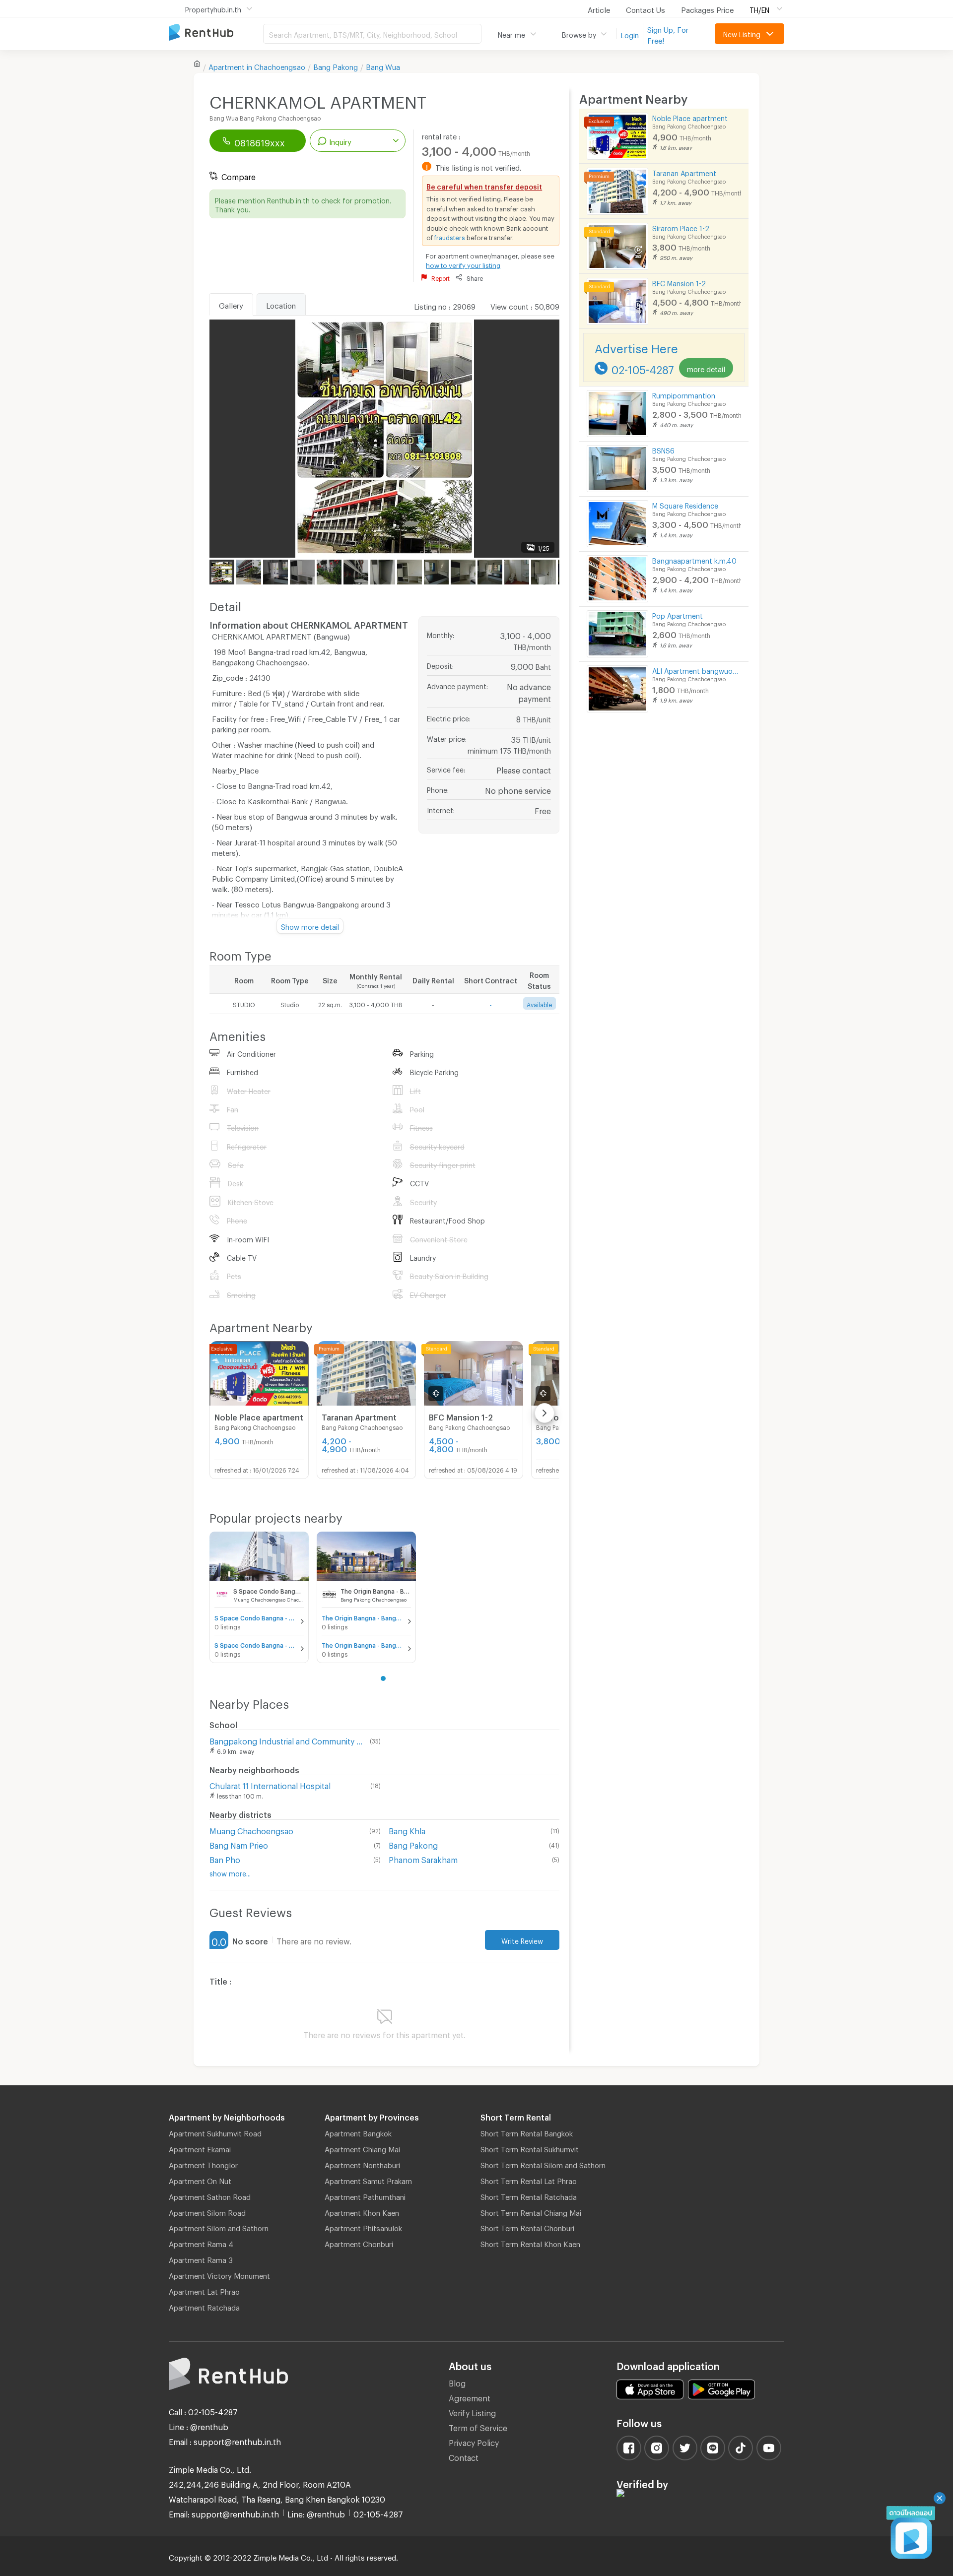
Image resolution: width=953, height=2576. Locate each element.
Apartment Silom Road (207, 2211)
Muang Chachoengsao (251, 1830)
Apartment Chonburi (359, 2243)
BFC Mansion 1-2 (679, 282)
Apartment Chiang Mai (362, 2148)
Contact (464, 2456)
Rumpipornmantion (684, 394)
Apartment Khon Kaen (362, 2211)
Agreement (470, 2397)
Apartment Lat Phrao (204, 2290)
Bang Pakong (336, 65)
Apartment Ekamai (200, 2148)
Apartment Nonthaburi (362, 2164)
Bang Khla (407, 1830)
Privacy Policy (474, 2441)
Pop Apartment (678, 614)
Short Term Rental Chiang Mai (531, 2211)
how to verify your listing (463, 264)
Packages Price (707, 8)
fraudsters (450, 236)
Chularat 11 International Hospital (270, 1784)
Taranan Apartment (684, 172)
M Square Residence (685, 504)
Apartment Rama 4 (201, 2243)
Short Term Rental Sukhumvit (530, 2148)
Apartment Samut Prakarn (368, 2180)
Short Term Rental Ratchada (529, 2195)
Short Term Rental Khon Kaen (530, 2243)
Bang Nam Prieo (239, 1844)
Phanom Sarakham (423, 1858)
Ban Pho (225, 1858)
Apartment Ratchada (204, 2306)
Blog (457, 2382)
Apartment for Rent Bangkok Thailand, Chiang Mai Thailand (216, 33)
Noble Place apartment (690, 117)
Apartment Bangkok (358, 2132)
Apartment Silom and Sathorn (219, 2227)
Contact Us (646, 8)
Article (599, 8)
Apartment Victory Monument (219, 2274)
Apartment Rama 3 (201, 2258)
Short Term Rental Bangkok (527, 2132)
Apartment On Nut (200, 2180)
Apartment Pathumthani (365, 2195)
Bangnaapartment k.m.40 (694, 559)
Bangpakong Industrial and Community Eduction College (288, 1740)
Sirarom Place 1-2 (681, 227)
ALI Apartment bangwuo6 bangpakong (697, 670)
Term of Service (478, 2426)
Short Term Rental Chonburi (527, 2227)
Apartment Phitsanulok (363, 2227)
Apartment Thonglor (203, 2164)
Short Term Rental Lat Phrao (529, 2180)
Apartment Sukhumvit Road (215, 2132)
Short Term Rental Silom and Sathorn (543, 2164)
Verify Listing (472, 2412)
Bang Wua (383, 65)
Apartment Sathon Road (210, 2195)
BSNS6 (663, 449)
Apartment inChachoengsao (257, 65)
